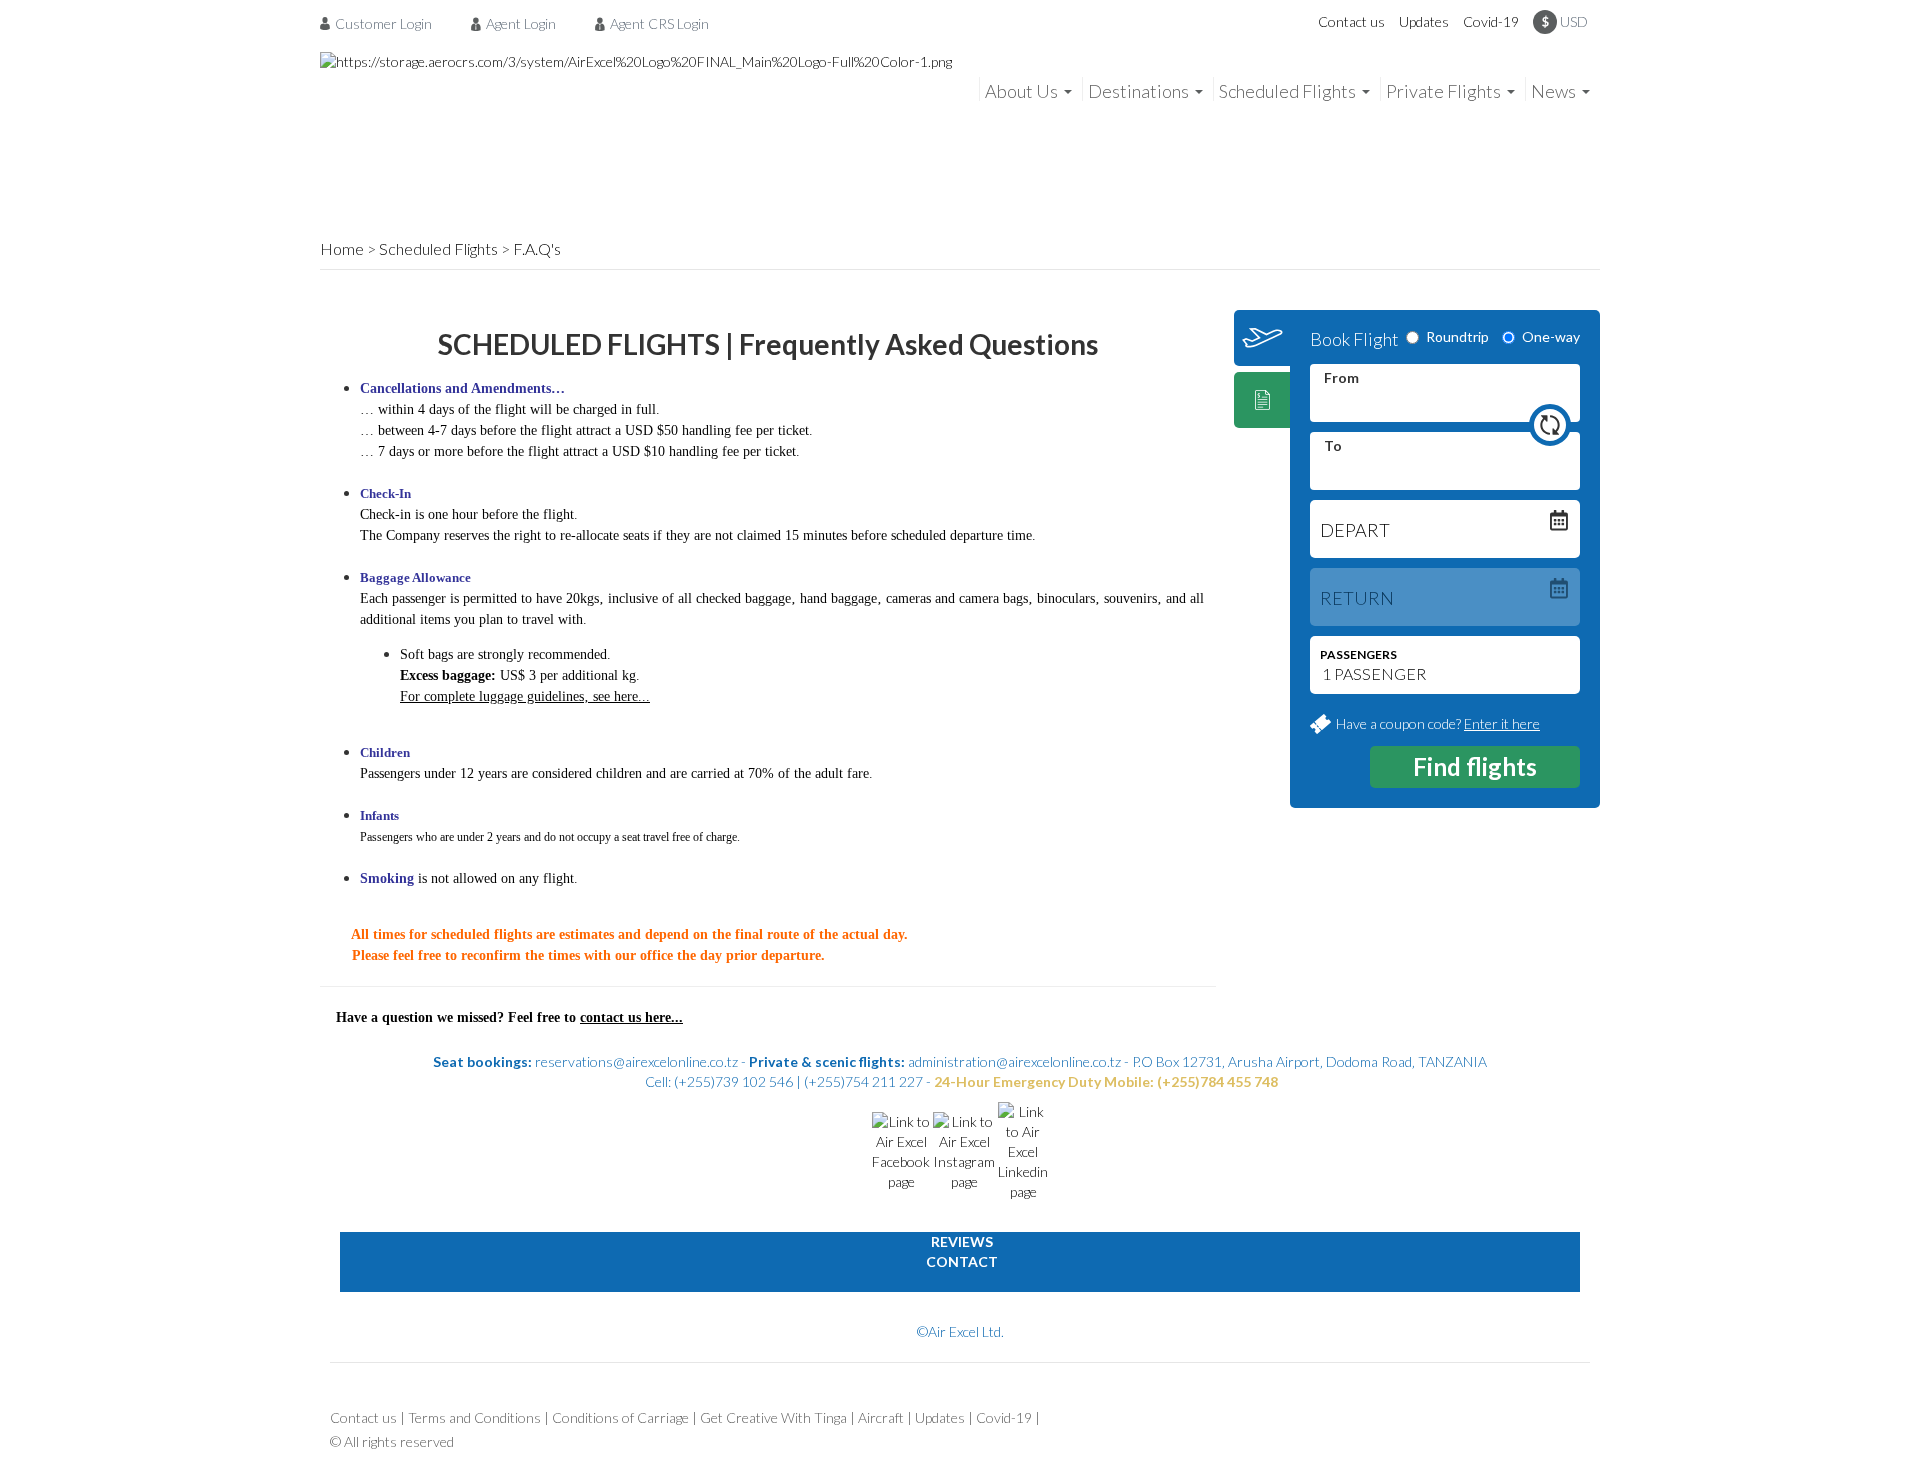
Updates (1424, 21)
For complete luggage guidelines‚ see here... (525, 696)
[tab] (1262, 338)
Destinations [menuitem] (1138, 91)
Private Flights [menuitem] (1443, 91)
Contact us (1351, 21)
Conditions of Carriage (620, 1417)
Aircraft (881, 1417)
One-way (1551, 336)
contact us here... (631, 1017)
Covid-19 (1491, 21)
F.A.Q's (537, 248)
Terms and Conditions (474, 1417)
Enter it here (1502, 723)
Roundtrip (1457, 336)
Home (342, 248)
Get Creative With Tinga (773, 1417)
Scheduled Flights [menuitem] (1287, 91)
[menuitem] (381, 23)
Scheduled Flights (438, 248)
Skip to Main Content (965, 9)
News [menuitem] (1553, 91)
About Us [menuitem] (1021, 91)
